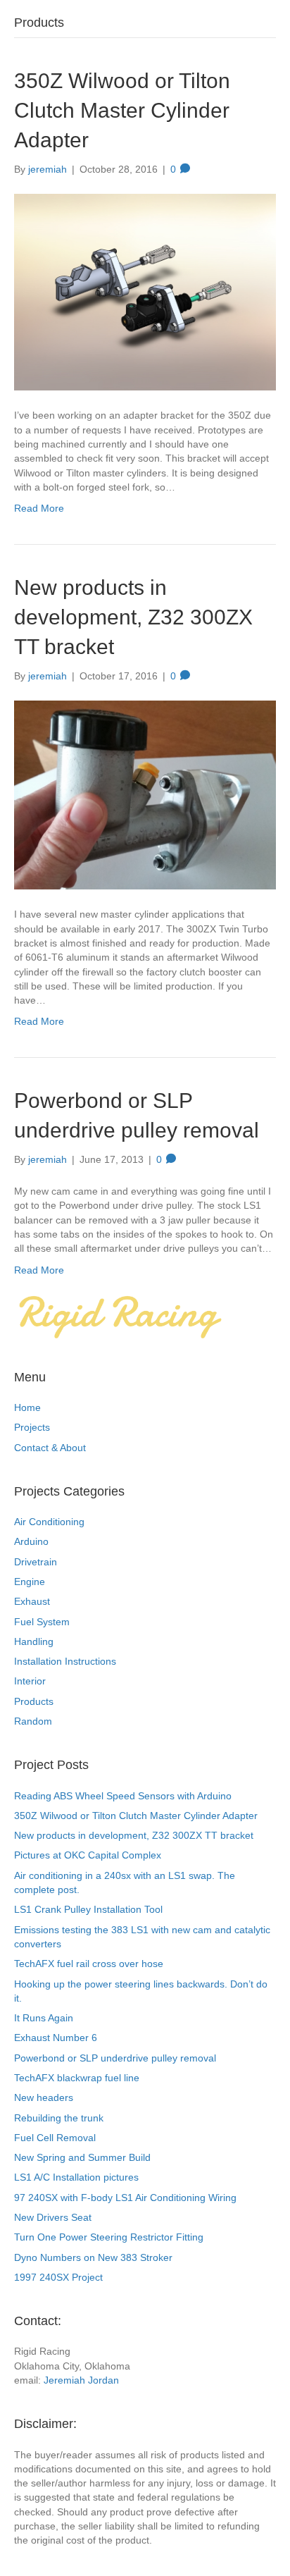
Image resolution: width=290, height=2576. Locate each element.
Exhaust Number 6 (56, 2038)
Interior (30, 1681)
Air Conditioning (49, 1522)
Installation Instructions (65, 1661)
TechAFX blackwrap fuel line (77, 2078)
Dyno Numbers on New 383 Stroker (93, 2257)
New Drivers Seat (53, 2217)
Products (34, 1701)
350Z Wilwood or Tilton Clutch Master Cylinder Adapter (122, 110)
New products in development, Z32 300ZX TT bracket (133, 617)
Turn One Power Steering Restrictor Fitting (109, 2237)
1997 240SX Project (58, 2277)
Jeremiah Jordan (81, 2380)
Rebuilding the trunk (59, 2118)
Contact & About (50, 1448)
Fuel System (42, 1622)
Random (33, 1721)
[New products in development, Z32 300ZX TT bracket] (145, 794)
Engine (30, 1582)
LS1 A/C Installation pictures (76, 2177)
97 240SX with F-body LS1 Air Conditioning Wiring (125, 2198)
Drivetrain (36, 1562)
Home (27, 1407)
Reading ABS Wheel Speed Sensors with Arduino (123, 1796)
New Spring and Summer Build (82, 2157)
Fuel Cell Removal (55, 2138)
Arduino (31, 1541)
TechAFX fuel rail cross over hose (89, 1964)
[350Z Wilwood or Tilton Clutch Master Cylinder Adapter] (145, 292)
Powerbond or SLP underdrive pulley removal (115, 2058)
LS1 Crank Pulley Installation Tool (88, 1909)
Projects (32, 1427)
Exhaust (32, 1601)
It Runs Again (44, 2018)
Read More (39, 508)
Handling (34, 1641)
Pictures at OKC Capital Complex (88, 1855)
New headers (44, 2097)
